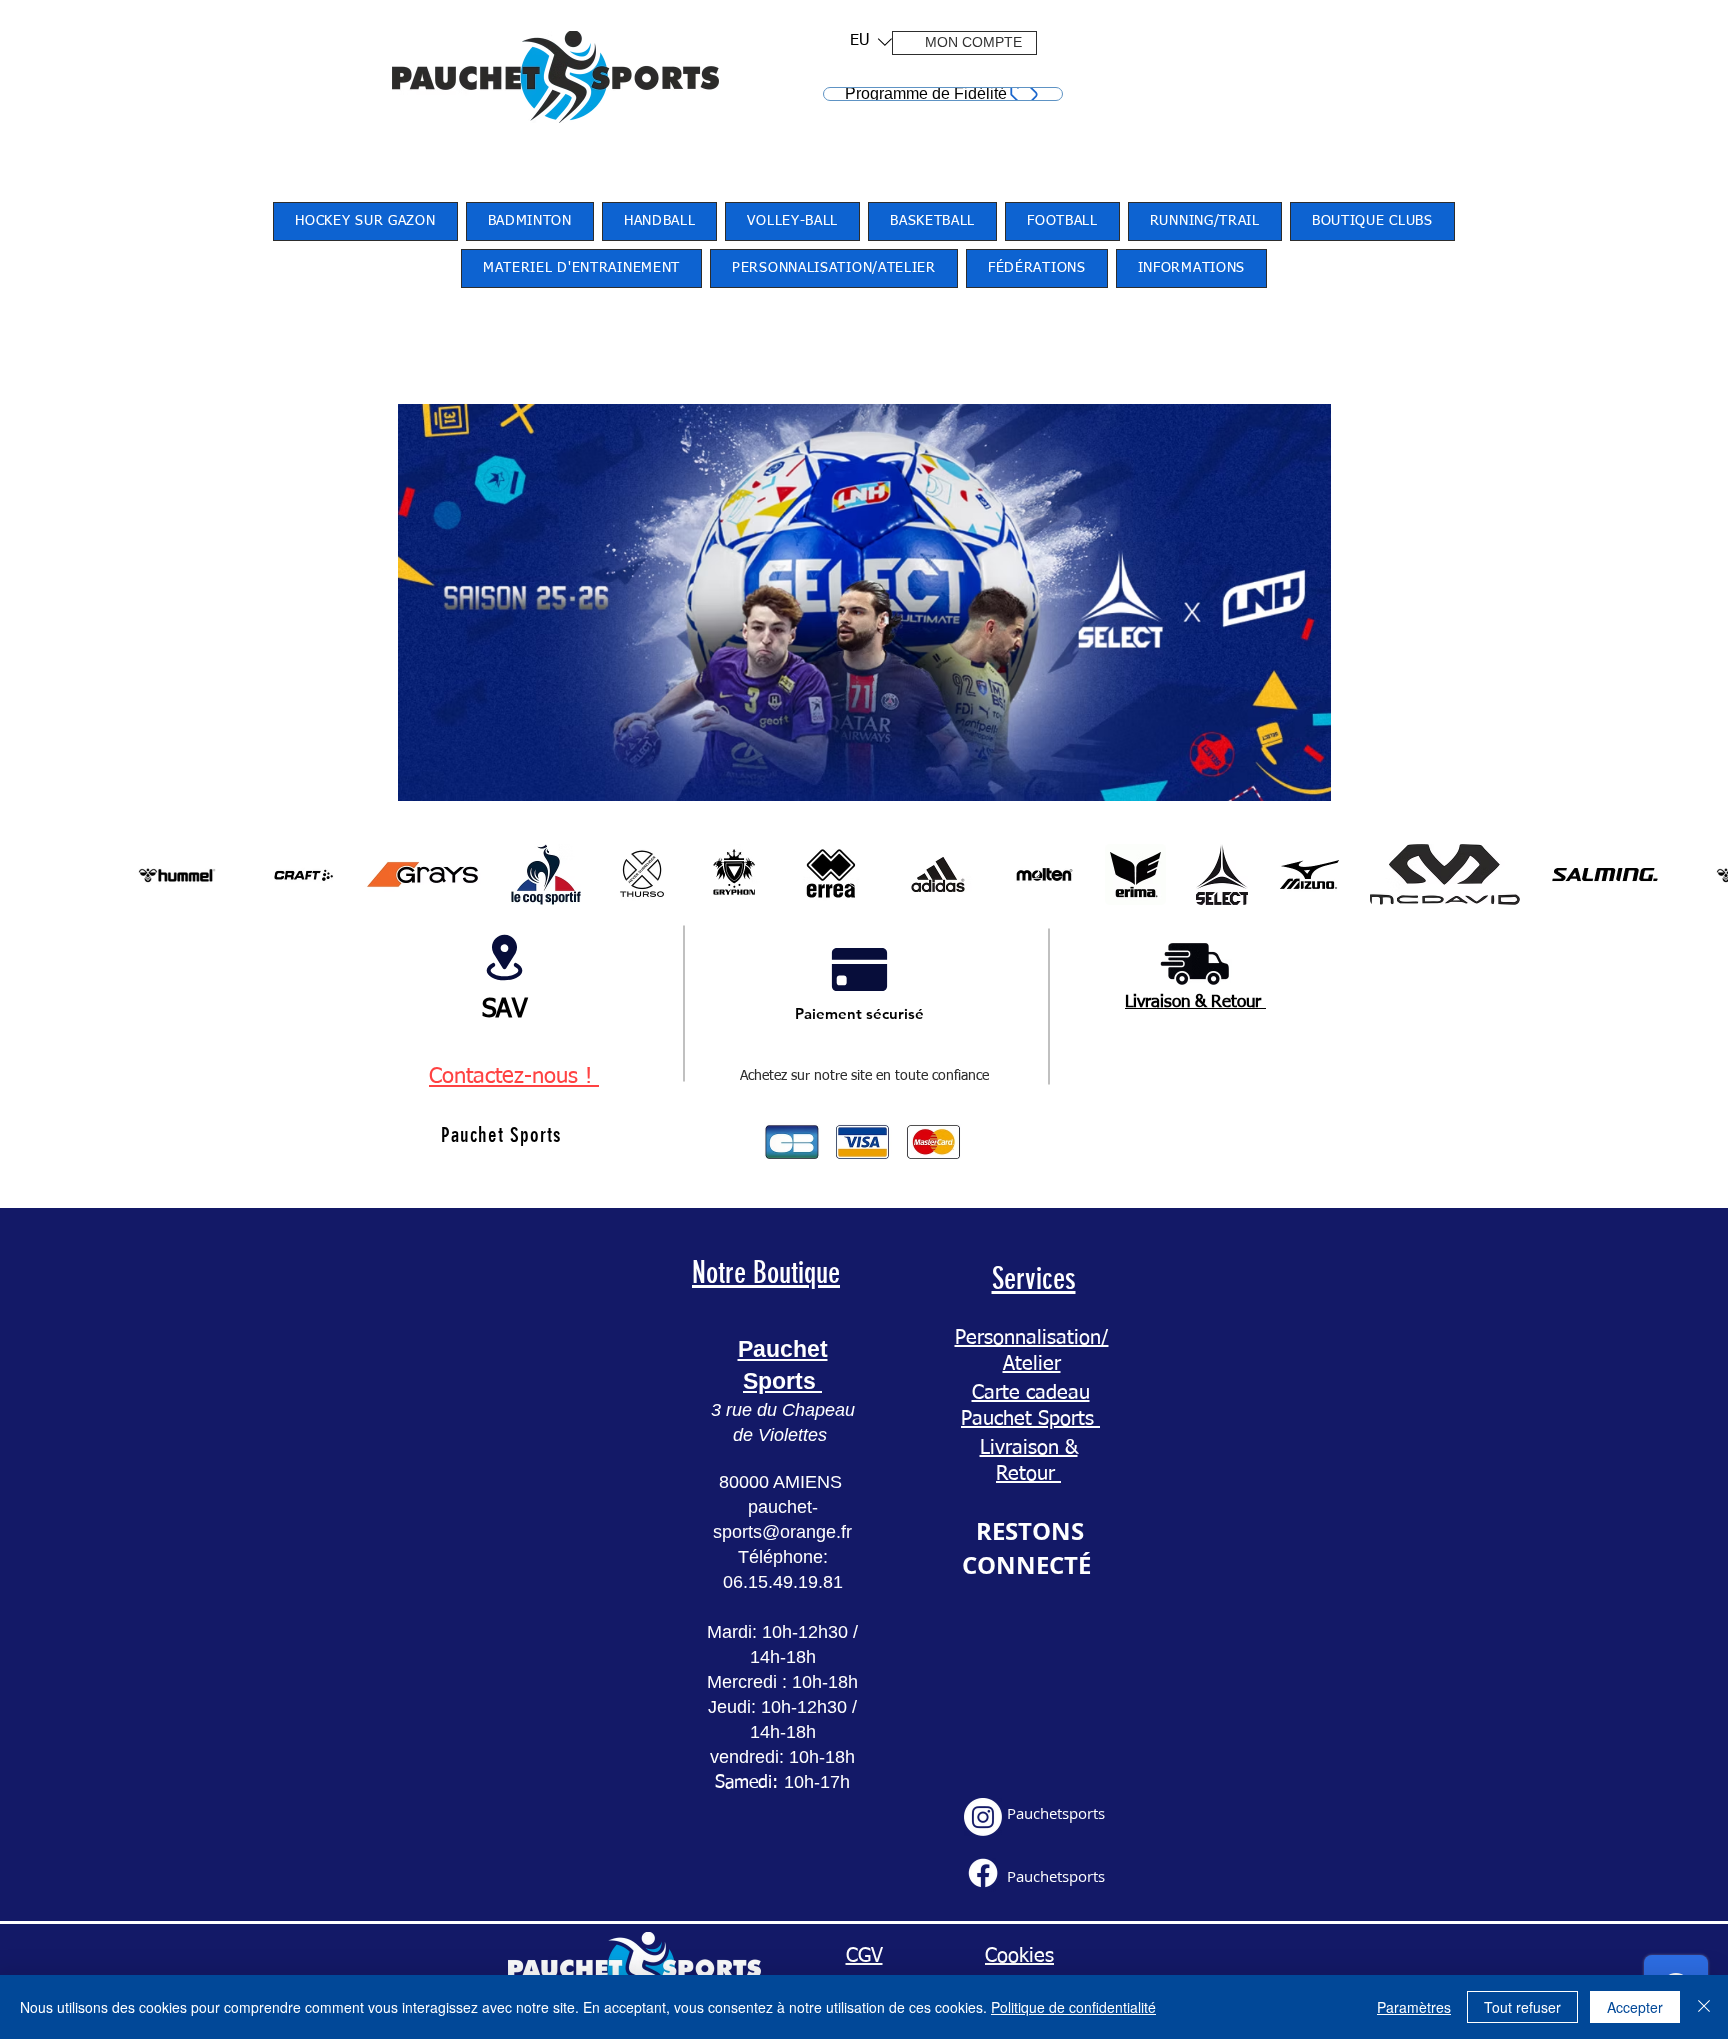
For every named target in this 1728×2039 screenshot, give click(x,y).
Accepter (1635, 2007)
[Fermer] (1704, 2007)
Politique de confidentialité (1073, 2007)
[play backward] (137, 874)
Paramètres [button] (1414, 2007)
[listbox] (871, 41)
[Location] (504, 957)
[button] (864, 41)
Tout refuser (1522, 2007)
